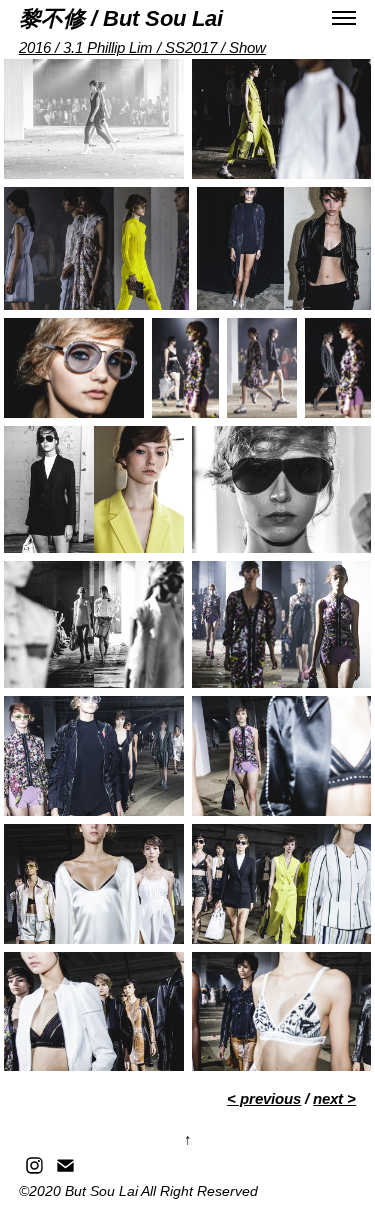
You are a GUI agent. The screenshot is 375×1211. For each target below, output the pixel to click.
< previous (264, 1098)
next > (334, 1098)
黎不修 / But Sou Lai (121, 18)
